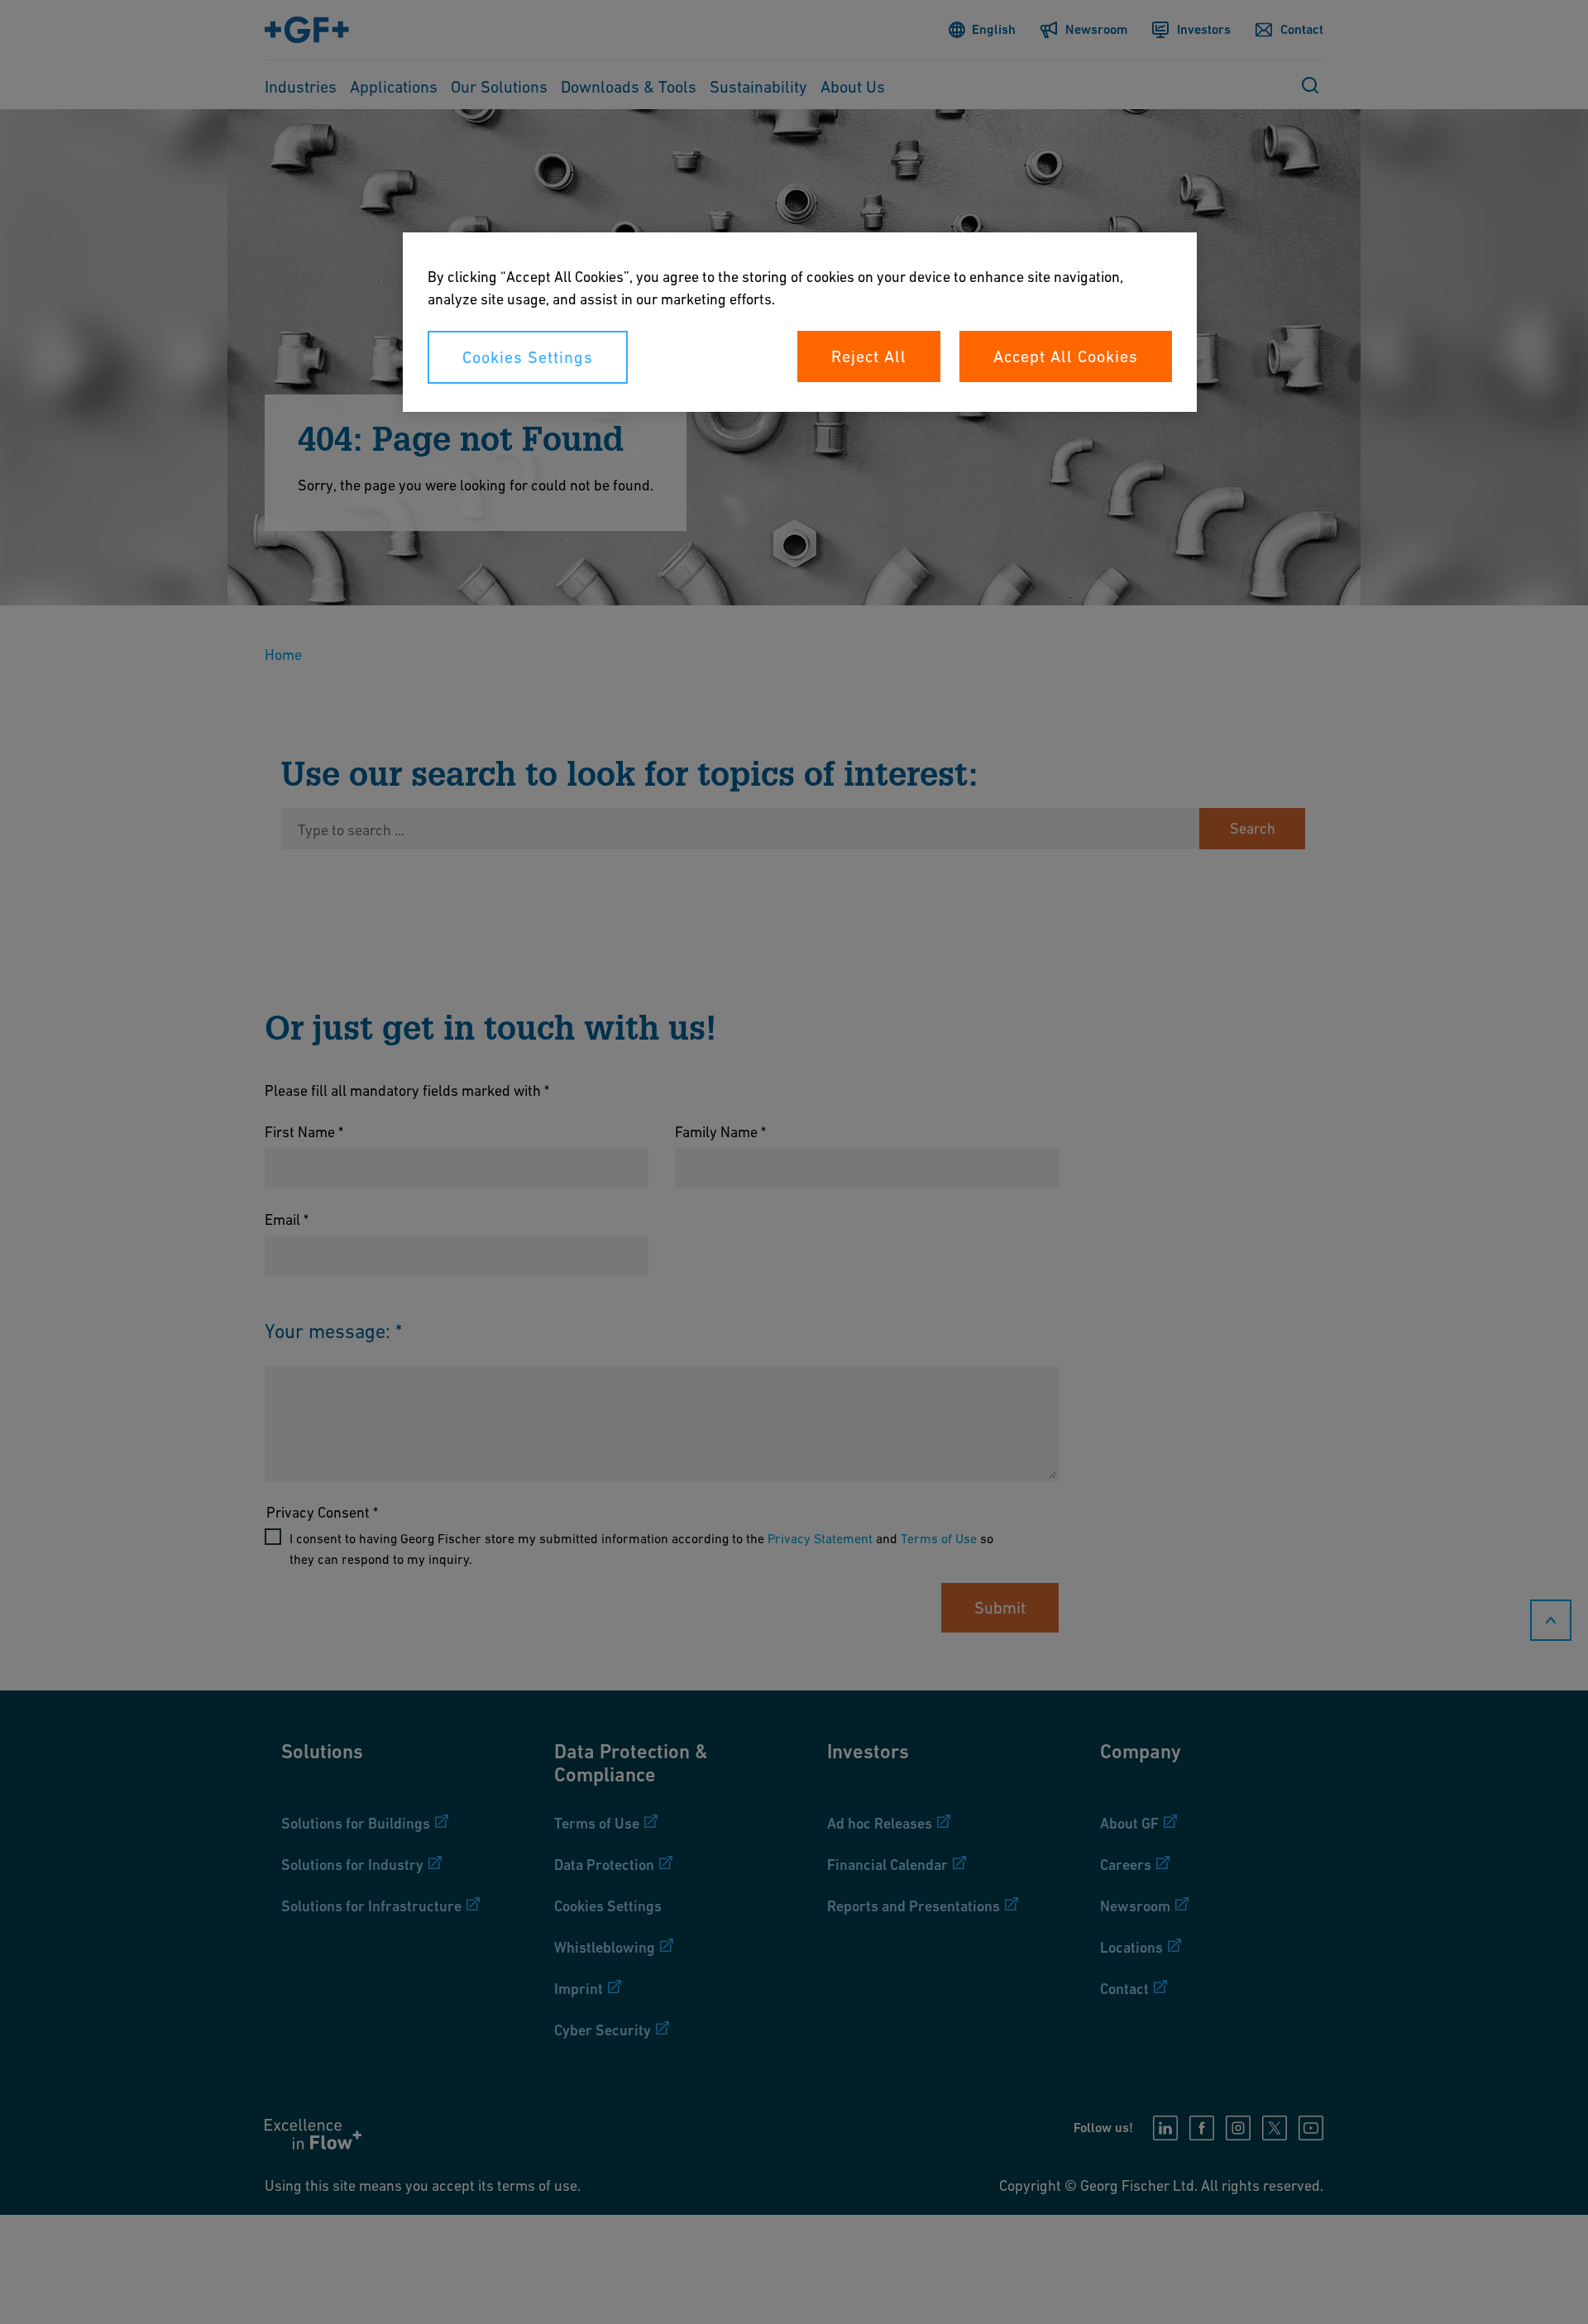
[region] (800, 322)
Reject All (869, 356)
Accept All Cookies (1066, 356)
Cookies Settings (528, 357)
